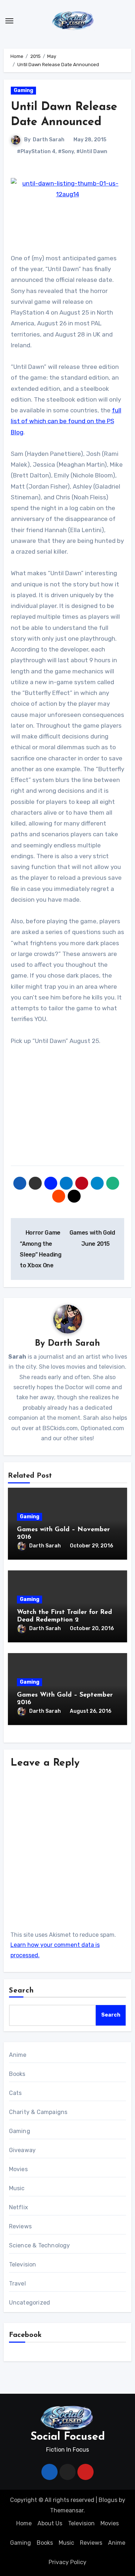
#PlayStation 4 (36, 152)
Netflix (19, 2207)
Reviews (20, 2226)
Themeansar (67, 2510)
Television (23, 2264)
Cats (15, 2093)
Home (24, 2523)
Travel (17, 2284)
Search (22, 1991)
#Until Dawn (92, 152)
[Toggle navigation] (9, 21)
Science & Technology (40, 2245)
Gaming (23, 90)
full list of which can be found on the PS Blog (66, 421)
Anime (18, 2055)
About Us (50, 2523)
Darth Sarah (49, 140)
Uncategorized (30, 2303)
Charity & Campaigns (38, 2112)
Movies (18, 2169)
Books (17, 2074)
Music (17, 2188)
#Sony (66, 152)
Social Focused (68, 2437)
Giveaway (22, 2150)
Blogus (108, 2500)
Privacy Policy (67, 2562)
